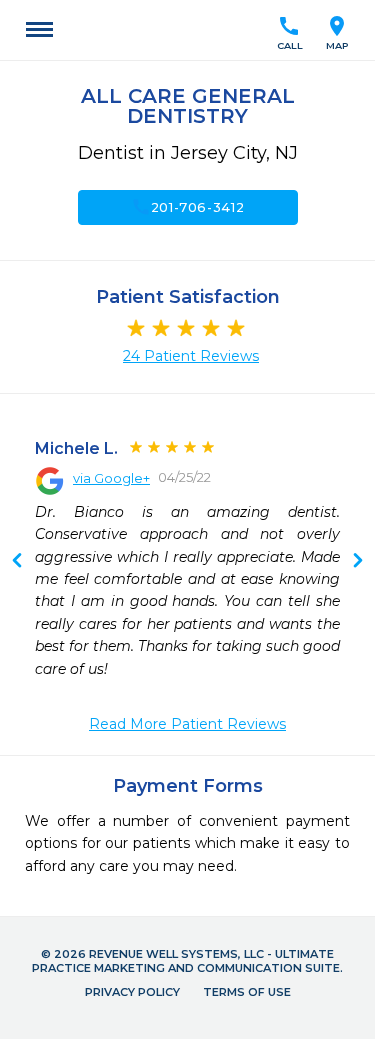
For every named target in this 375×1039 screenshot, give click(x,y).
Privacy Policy (132, 992)
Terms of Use (247, 992)
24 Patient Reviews (191, 356)
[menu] (39, 30)
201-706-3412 (188, 207)
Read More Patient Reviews (187, 724)
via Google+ (111, 478)
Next (17, 562)
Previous (358, 562)
